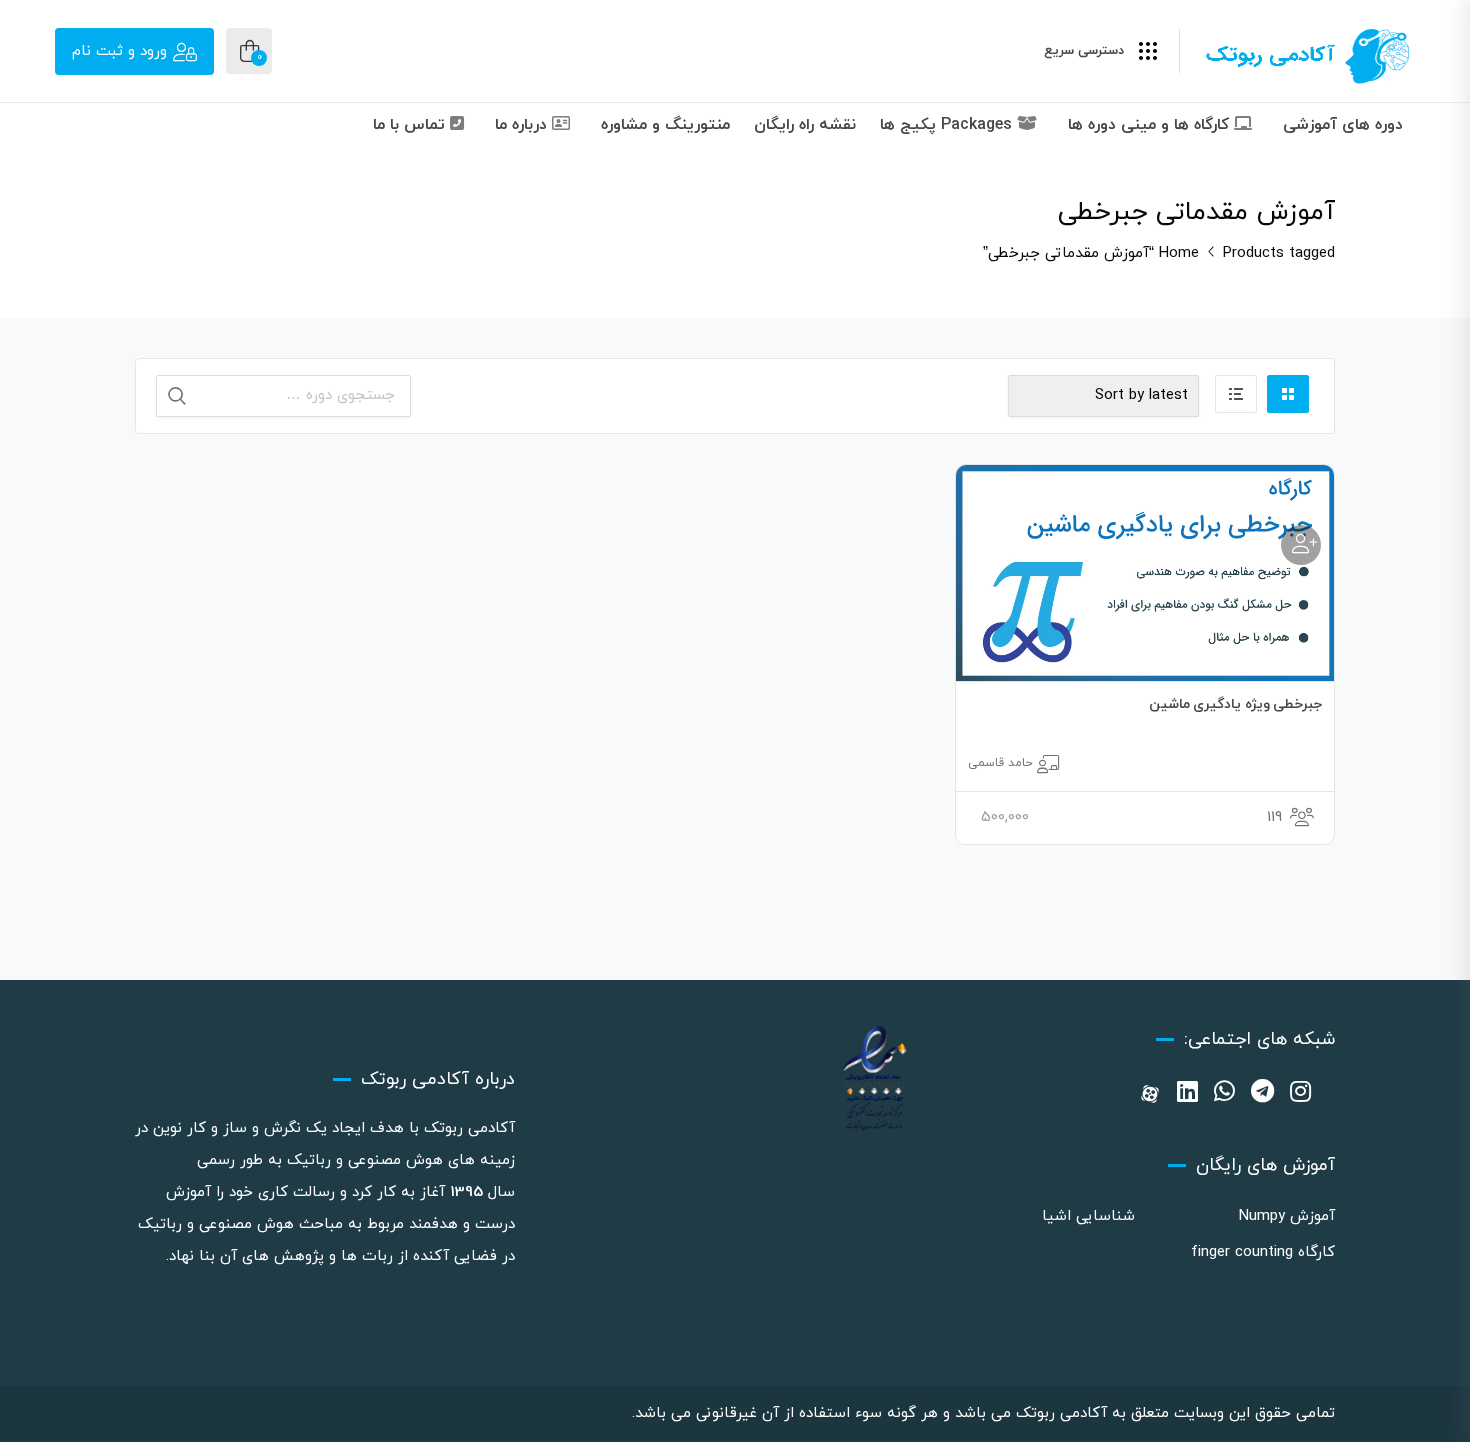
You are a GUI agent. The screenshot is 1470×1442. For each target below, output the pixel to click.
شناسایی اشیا (1088, 1216)
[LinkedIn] (1187, 1094)
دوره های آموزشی (1343, 125)
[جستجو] (177, 396)
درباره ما (523, 125)
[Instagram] (1300, 1094)
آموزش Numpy (1287, 1216)
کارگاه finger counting (1263, 1252)
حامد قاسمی (1000, 763)
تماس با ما (411, 125)
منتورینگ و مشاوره (665, 125)
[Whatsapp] (1224, 1094)
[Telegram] (1262, 1094)
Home (1179, 253)
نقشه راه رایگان (805, 125)
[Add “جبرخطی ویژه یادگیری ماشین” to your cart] (1301, 545)
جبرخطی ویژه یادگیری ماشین (1236, 704)
